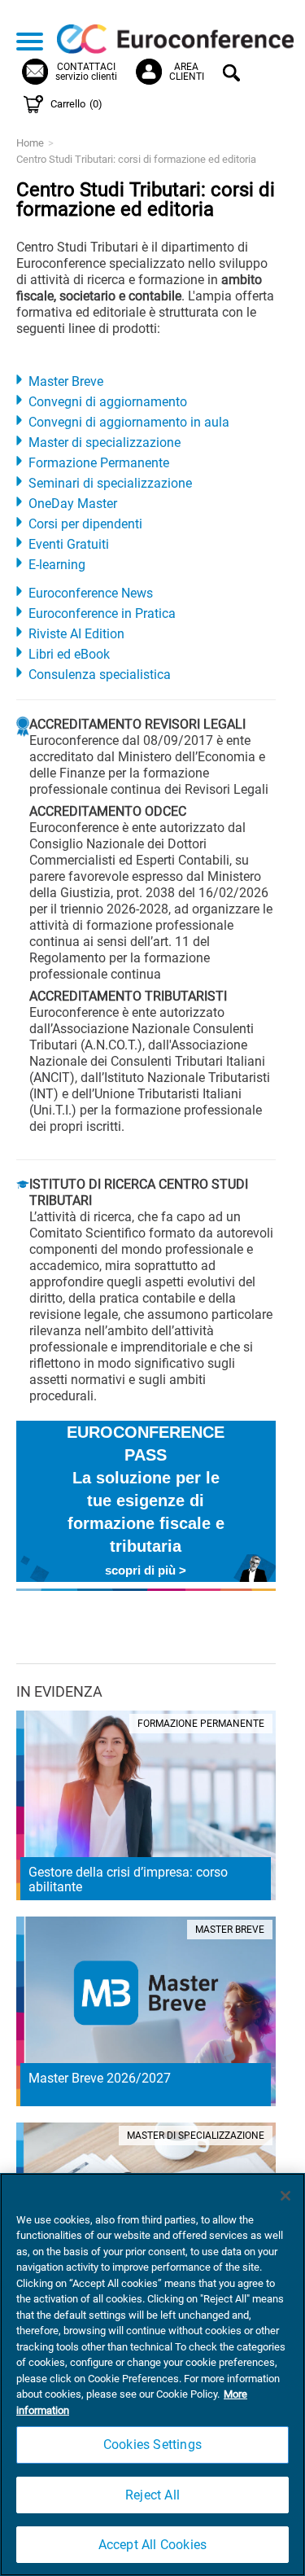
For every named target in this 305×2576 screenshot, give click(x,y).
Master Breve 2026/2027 (100, 2078)
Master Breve (66, 381)
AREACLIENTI (187, 72)
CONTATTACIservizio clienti (86, 72)
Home (30, 143)
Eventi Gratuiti (69, 544)
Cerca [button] (234, 75)
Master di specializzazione (105, 442)
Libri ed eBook (69, 654)
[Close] (285, 2196)
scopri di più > (146, 1570)
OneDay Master (73, 504)
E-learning (57, 565)
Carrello (76, 104)
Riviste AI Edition (76, 634)
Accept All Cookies (153, 2545)
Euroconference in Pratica (102, 613)
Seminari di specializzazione (110, 483)
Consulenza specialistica (100, 675)
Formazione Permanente (99, 463)
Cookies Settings (152, 2445)
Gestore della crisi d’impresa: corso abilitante (128, 1879)
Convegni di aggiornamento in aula (129, 422)
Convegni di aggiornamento (108, 402)
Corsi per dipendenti (85, 524)
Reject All (152, 2495)
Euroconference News (91, 593)
